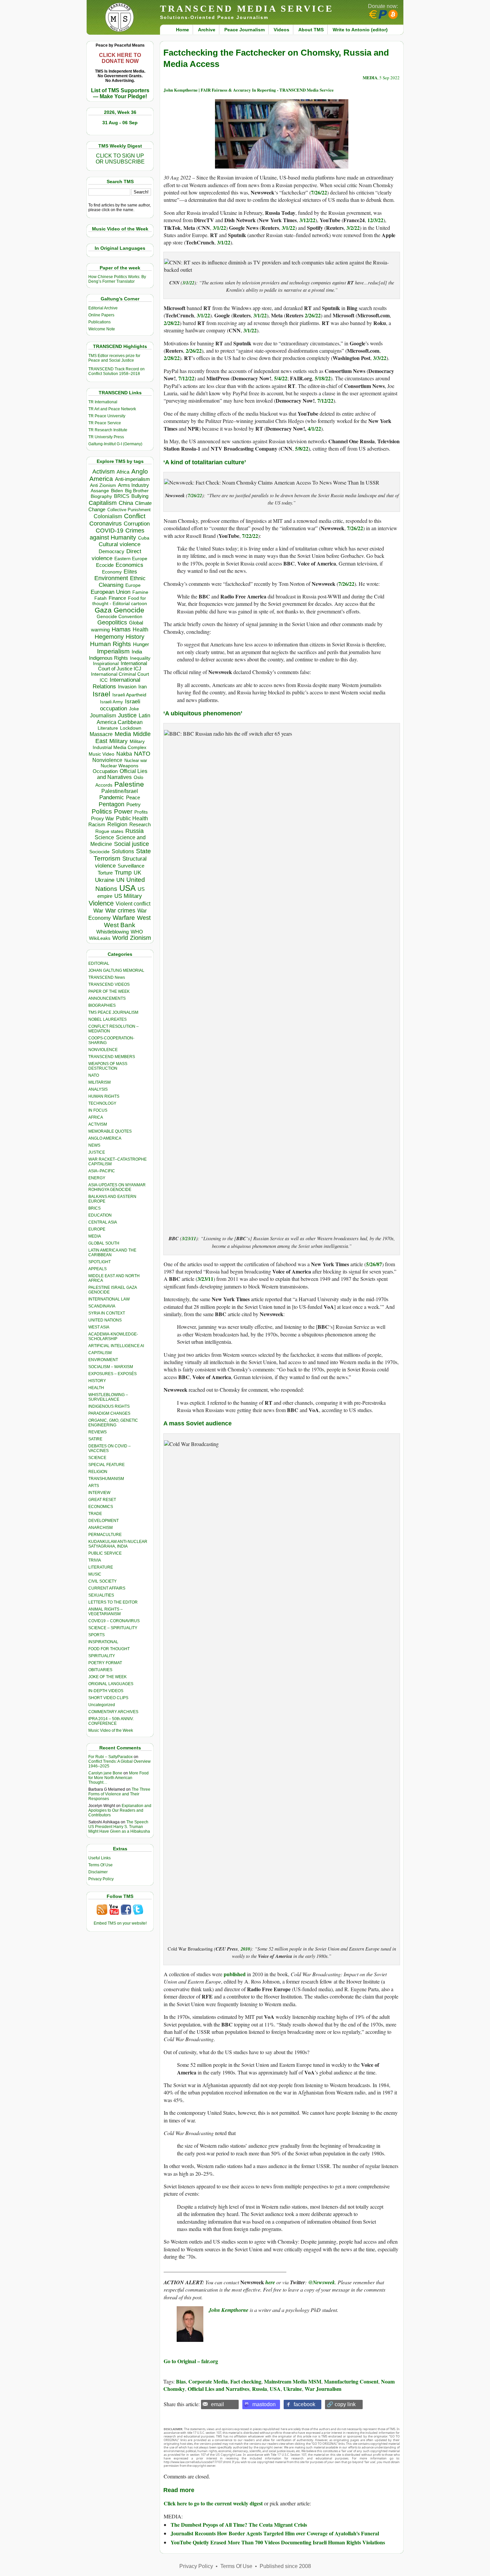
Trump (123, 873)
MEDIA (95, 1236)
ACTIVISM (98, 1124)
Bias (181, 2381)
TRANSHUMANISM (106, 1479)
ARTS (94, 1486)
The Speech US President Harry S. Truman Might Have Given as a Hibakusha (119, 1827)
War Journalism (323, 2389)
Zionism (140, 938)
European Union (110, 592)
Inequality (140, 658)
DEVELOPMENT (103, 1521)
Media (123, 734)
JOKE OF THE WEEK (107, 1677)
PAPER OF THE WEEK (109, 991)
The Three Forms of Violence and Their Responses (119, 1794)
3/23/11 (189, 1238)
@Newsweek (322, 2282)
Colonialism (108, 516)
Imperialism (113, 651)
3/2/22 (353, 228)
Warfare (124, 918)
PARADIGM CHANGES (109, 1413)
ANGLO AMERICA (105, 1138)
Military (118, 741)
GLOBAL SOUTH (104, 1243)
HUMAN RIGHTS (104, 1096)
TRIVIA (95, 1560)
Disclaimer (98, 1872)
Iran (142, 687)
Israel (101, 694)
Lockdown (131, 728)
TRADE (95, 1514)
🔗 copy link (341, 2404)
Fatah (100, 598)
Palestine (129, 784)
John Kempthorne (229, 2310)
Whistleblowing (112, 932)
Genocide (129, 610)
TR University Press (106, 437)
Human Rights (110, 644)
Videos (281, 30)
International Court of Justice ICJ (123, 666)
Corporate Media (208, 2381)
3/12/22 (307, 220)
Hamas (121, 629)
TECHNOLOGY (102, 1103)
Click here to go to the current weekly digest (213, 2503)
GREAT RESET (102, 1500)
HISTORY (97, 1381)
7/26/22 (319, 192)
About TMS (311, 30)
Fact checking (246, 2381)
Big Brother (137, 491)
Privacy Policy (101, 1879)
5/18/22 (323, 378)
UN (120, 880)
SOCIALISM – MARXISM (111, 1367)
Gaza (103, 610)
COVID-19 (109, 531)
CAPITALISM (100, 1353)
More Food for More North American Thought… (118, 1778)
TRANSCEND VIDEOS (109, 984)
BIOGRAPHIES (102, 1005)
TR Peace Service (105, 423)
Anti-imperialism (132, 479)
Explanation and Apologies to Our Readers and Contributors (120, 1810)
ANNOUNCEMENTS (107, 998)
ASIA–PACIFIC (102, 1171)
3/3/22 (380, 358)
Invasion (127, 687)
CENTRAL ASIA (103, 1222)
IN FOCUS (98, 1110)
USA (127, 888)
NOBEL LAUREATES (107, 1019)
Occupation (105, 771)
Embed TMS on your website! (120, 1923)
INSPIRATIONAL (103, 1642)
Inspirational (106, 663)
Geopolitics (112, 622)
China (126, 503)
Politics (102, 811)
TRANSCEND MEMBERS (112, 1057)
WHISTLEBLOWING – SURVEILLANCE (108, 1397)
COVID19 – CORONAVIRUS (114, 1621)
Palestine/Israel (120, 791)
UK (137, 873)
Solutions (123, 851)
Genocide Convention (119, 617)
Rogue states (109, 831)
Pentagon (111, 804)
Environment (111, 578)
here (270, 2282)
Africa (123, 472)
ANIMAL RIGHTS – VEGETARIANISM (105, 1612)
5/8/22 (302, 448)
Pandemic (112, 797)
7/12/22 (186, 378)
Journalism (103, 715)
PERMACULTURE (105, 1535)
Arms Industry (133, 485)
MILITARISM (99, 1082)
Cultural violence (119, 544)
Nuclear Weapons (119, 766)
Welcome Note (102, 329)
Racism (97, 824)
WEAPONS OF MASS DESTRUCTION (108, 1066)
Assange (100, 491)
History (135, 637)
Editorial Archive (103, 308)
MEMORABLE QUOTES (110, 1131)
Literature (108, 728)
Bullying (140, 496)
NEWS (94, 1145)
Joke (134, 709)
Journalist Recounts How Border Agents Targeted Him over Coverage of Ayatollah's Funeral (275, 2533)
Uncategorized (102, 1705)
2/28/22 (172, 323)
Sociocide (99, 852)
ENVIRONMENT (103, 1360)
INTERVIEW (99, 1493)
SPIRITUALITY (102, 1656)
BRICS (122, 496)
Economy (112, 572)
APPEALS (97, 1269)
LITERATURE (101, 1567)
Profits (141, 812)
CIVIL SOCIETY (102, 1581)
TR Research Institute (108, 430)
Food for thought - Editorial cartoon (120, 601)
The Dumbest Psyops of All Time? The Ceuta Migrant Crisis (239, 2525)
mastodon (264, 2404)
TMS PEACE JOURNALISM (113, 1012)
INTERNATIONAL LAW (109, 1299)
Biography (101, 496)
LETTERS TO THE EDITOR (113, 1602)
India (137, 652)
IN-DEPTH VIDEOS (106, 1691)
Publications (99, 322)
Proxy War (102, 818)
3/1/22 (219, 228)
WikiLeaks (100, 938)
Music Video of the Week (111, 1730)
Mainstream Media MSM (293, 2381)
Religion (117, 824)
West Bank (120, 925)
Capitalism (103, 503)
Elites (130, 571)
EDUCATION (100, 1215)
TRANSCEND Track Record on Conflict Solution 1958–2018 (116, 371)
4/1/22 (314, 428)
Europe (133, 585)
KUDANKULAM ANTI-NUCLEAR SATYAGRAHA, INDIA (118, 1544)
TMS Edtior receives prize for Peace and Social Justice (114, 358)
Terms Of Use (100, 1865)
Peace (133, 797)
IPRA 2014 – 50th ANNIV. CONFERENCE (111, 1721)
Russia (134, 831)
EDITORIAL (99, 963)
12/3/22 (375, 220)
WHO (137, 932)
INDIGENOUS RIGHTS (109, 1406)
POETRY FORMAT (105, 1663)
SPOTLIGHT (99, 1262)
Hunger (141, 644)
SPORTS (96, 1635)
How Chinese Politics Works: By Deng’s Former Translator (117, 279)
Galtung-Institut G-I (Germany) (115, 444)
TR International (103, 402)
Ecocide (105, 565)
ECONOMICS (101, 1507)
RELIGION (98, 1472)
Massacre (101, 734)
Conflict (135, 516)
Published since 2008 (285, 2566)
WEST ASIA (99, 1327)
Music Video (101, 754)
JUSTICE (97, 1152)
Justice (127, 715)
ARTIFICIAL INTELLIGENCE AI (116, 1346)
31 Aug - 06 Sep (120, 123)
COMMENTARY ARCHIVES (113, 1712)
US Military (128, 896)
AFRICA (96, 1117)
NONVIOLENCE (103, 1050)
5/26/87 (374, 1264)
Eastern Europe (131, 559)
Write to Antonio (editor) (360, 30)
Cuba (144, 538)
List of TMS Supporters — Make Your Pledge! (120, 93)
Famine (140, 592)
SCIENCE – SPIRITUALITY (113, 1628)
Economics (129, 565)
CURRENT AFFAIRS (107, 1588)
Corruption (137, 524)
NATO (142, 753)
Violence (101, 903)
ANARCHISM (100, 1528)
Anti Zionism (103, 485)
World (120, 938)
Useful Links (99, 1858)
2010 (245, 1949)
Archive (207, 30)
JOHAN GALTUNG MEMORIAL (116, 970)
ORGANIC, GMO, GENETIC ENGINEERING (113, 1423)
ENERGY (97, 1178)
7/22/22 (250, 536)
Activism (103, 472)
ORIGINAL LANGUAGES (111, 1684)
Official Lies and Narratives (122, 774)
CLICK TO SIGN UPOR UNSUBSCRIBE (120, 159)
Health (140, 630)
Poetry (133, 805)
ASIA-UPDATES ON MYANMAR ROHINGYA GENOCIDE (117, 1187)
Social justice (131, 844)
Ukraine (105, 880)
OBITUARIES (100, 1670)
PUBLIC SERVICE (105, 1553)
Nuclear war (136, 760)
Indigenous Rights (108, 658)
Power (123, 811)
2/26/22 (313, 315)
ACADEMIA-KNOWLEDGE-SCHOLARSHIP (113, 1336)
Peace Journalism (244, 30)
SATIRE (95, 1439)
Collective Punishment (129, 510)
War (98, 911)
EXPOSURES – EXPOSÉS (112, 1374)
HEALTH (96, 1388)
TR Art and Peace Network (112, 409)
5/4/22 (281, 378)
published (235, 1974)
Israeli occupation (120, 705)
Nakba (124, 754)
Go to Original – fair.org (191, 2361)
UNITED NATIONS (105, 1320)
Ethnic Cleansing (122, 582)
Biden (117, 491)
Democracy (111, 551)
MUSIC (95, 1574)
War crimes (120, 911)
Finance (117, 598)
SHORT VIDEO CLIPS (108, 1698)
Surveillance (131, 866)
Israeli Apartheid (129, 695)
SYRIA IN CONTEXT (107, 1313)
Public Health (132, 818)
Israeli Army (111, 702)
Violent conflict (133, 904)
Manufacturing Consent (351, 2381)
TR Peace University (107, 416)
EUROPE (97, 1229)
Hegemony (109, 637)
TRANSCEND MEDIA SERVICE (247, 8)
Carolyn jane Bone (105, 1773)
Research (140, 825)
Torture (105, 873)
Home (182, 30)
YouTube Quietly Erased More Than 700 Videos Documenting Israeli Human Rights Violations (278, 2542)
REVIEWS (97, 1432)
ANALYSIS (98, 1089)
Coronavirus (105, 523)
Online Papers (101, 315)
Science (104, 837)
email (217, 2404)
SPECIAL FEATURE (106, 1465)
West (144, 918)
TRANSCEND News (107, 977)
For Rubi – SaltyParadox (110, 1757)
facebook (304, 2404)
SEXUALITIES (101, 1595)
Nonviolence (107, 760)
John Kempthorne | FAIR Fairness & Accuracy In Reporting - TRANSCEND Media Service (249, 90)
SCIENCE (97, 1458)
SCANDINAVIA (102, 1306)
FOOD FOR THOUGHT (109, 1649)
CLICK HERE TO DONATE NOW (120, 58)
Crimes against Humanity (117, 534)
